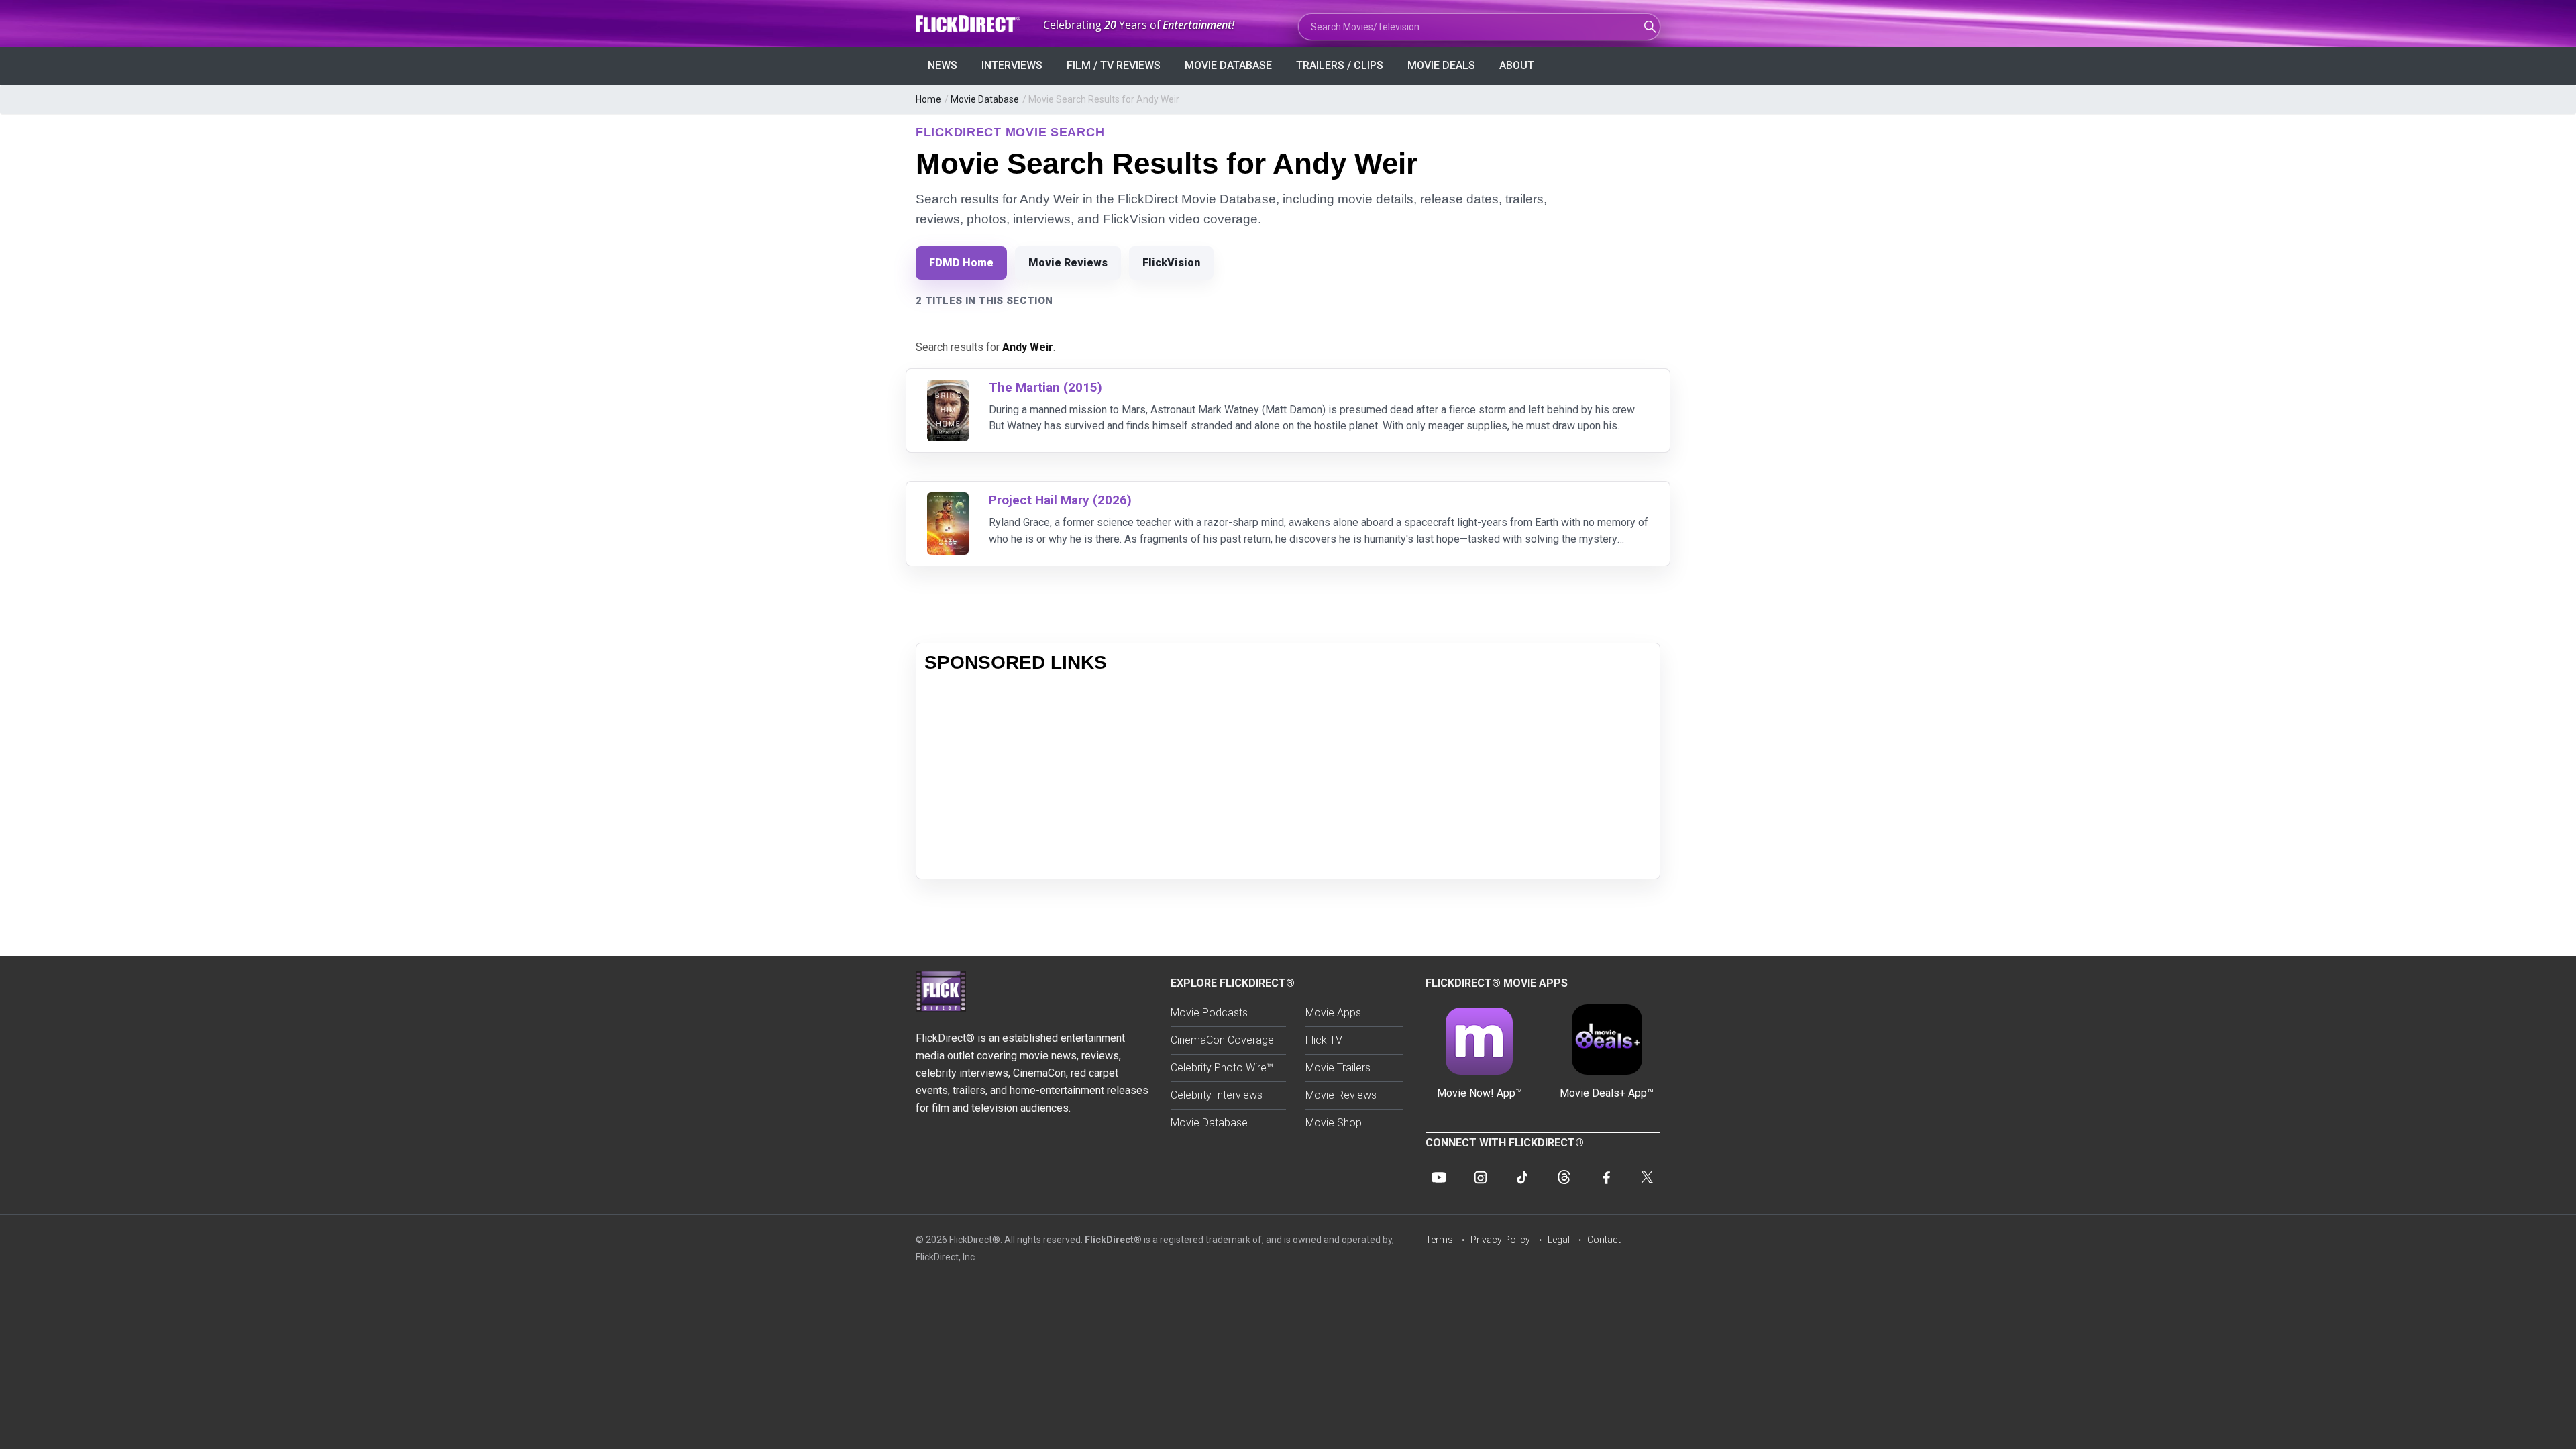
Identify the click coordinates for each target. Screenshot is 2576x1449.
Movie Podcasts (1209, 1013)
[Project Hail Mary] (948, 501)
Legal (1559, 1240)
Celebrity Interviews (1217, 1095)
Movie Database (1228, 65)
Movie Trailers (1338, 1068)
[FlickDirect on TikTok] (1522, 1177)
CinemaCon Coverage (1222, 1040)
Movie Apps (1333, 1013)
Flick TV (1324, 1040)
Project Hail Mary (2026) (1060, 500)
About (1517, 65)
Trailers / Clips (1340, 65)
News (943, 65)
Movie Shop (1334, 1123)
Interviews (1012, 65)
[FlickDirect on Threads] (1564, 1177)
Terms (1439, 1240)
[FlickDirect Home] (969, 24)
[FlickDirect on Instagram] (1481, 1177)
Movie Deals (1441, 65)
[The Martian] (948, 388)
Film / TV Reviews (1114, 65)
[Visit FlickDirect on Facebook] (1605, 1177)
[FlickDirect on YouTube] (1439, 1177)
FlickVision (1171, 263)
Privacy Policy (1500, 1240)
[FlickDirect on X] (1647, 1177)
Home (928, 99)
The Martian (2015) (1045, 387)
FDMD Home (961, 263)
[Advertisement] (1288, 777)
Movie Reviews (1068, 263)
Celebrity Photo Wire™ (1222, 1068)
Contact (1604, 1240)
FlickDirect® (1113, 1240)
